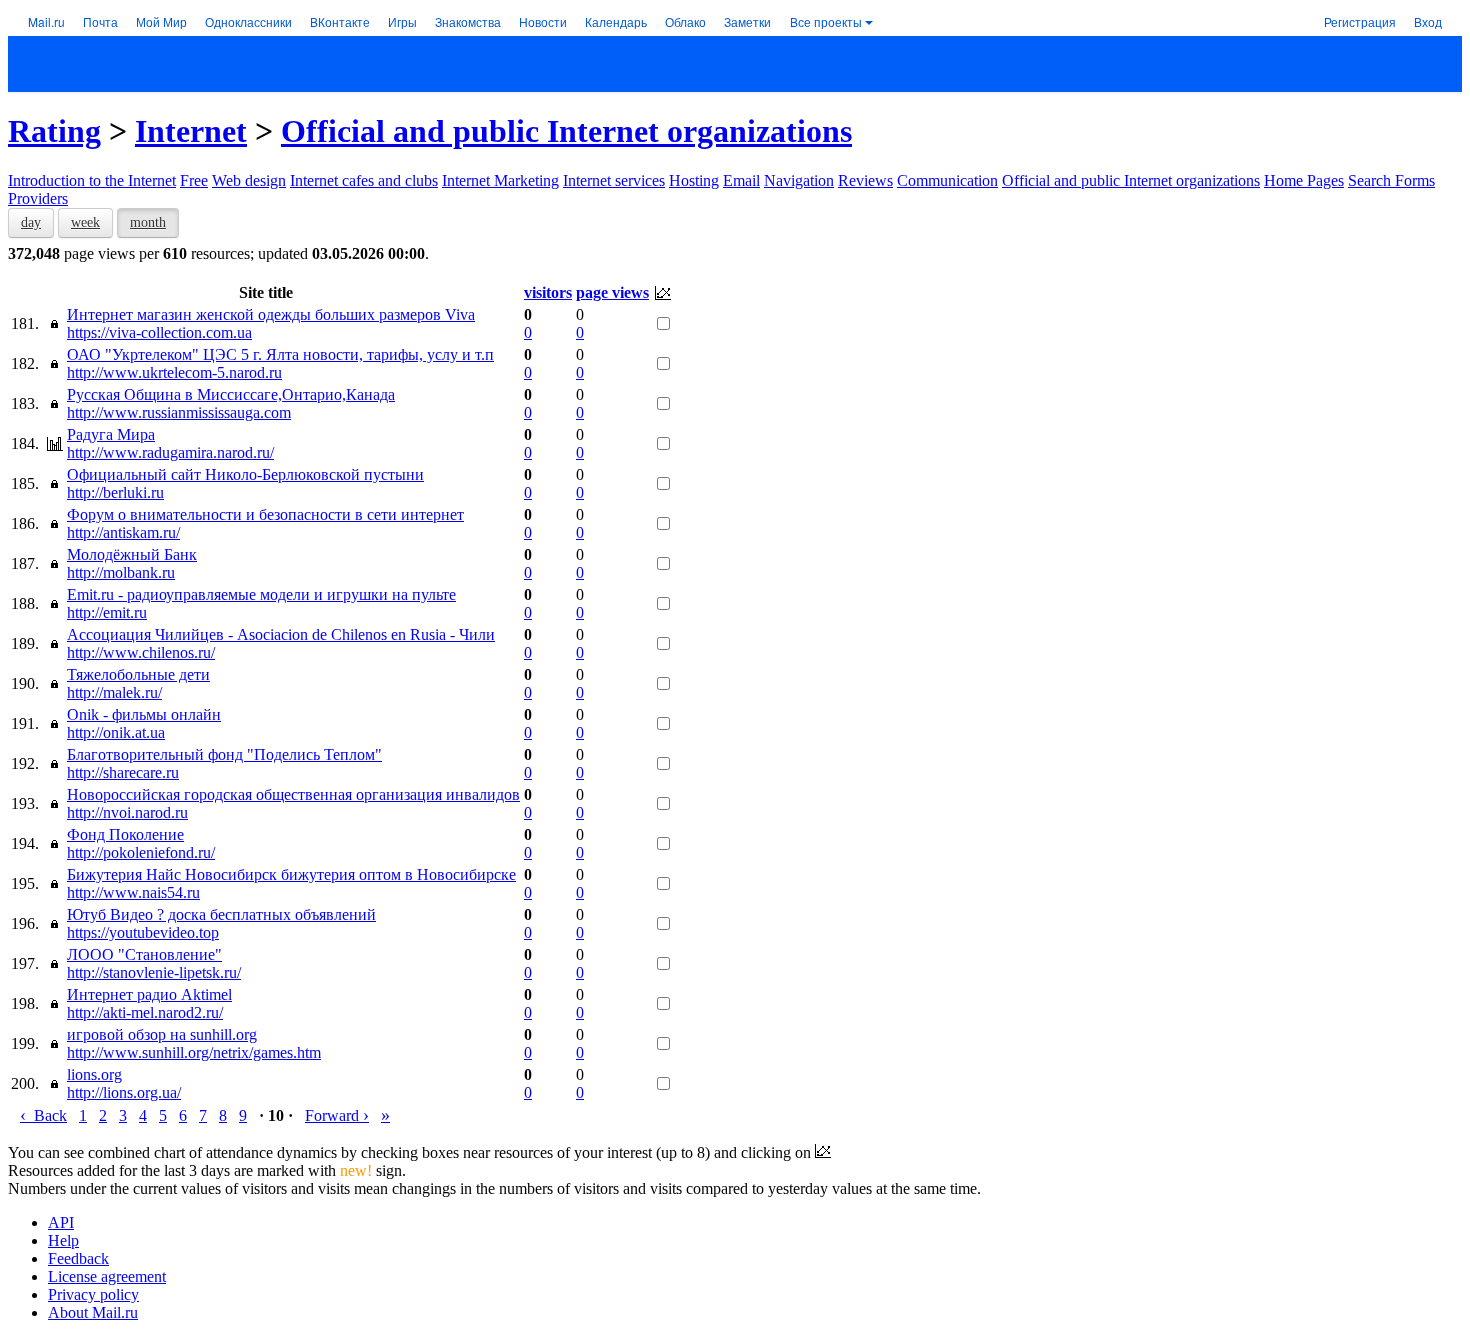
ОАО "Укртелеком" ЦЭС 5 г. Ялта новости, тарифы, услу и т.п (280, 354)
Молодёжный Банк (132, 554)
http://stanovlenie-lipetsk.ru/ (154, 972)
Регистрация (1360, 21)
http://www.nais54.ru (133, 892)
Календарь (616, 21)
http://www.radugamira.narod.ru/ (170, 452)
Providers (38, 198)
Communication (947, 180)
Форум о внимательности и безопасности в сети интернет (265, 514)
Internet (191, 131)
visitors (548, 292)
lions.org (94, 1074)
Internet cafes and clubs (364, 180)
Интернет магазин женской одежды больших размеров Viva (271, 314)
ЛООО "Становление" (144, 954)
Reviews (865, 180)
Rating (54, 131)
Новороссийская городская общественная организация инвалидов (293, 794)
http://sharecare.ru (123, 772)
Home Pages (1304, 180)
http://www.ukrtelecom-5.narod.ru (174, 372)
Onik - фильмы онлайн (144, 714)
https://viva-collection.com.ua (159, 332)
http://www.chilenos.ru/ (141, 652)
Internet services (614, 180)
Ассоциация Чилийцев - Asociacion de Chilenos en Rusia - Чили (281, 634)
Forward (337, 1115)
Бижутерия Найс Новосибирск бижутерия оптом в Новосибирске (291, 874)
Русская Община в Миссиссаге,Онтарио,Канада (231, 394)
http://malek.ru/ (114, 692)
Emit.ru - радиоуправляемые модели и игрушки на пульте (261, 594)
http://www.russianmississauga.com (179, 412)
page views (612, 292)
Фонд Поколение (125, 834)
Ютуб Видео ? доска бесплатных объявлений (221, 914)
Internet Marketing (500, 180)
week (85, 222)
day (31, 222)
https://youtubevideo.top (143, 932)
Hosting (694, 180)
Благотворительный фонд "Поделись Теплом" (224, 754)
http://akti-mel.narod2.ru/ (145, 1012)
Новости (543, 21)
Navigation (799, 180)
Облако (685, 21)
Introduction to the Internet (92, 180)
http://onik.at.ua (116, 732)
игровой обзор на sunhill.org (162, 1034)
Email (741, 180)
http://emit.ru (107, 612)
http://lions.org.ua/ (124, 1092)
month (148, 222)
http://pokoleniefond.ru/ (141, 852)
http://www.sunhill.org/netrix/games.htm (194, 1052)
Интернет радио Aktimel (149, 994)
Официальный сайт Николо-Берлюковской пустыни (245, 474)
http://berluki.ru (115, 492)
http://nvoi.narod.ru (127, 812)
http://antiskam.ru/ (123, 532)
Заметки (747, 21)
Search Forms (1391, 180)
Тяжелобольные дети (138, 674)
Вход (1428, 21)
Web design (249, 180)
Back (43, 1115)
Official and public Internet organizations (566, 131)
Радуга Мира (111, 434)
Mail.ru (46, 21)
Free (194, 180)
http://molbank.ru (121, 572)
